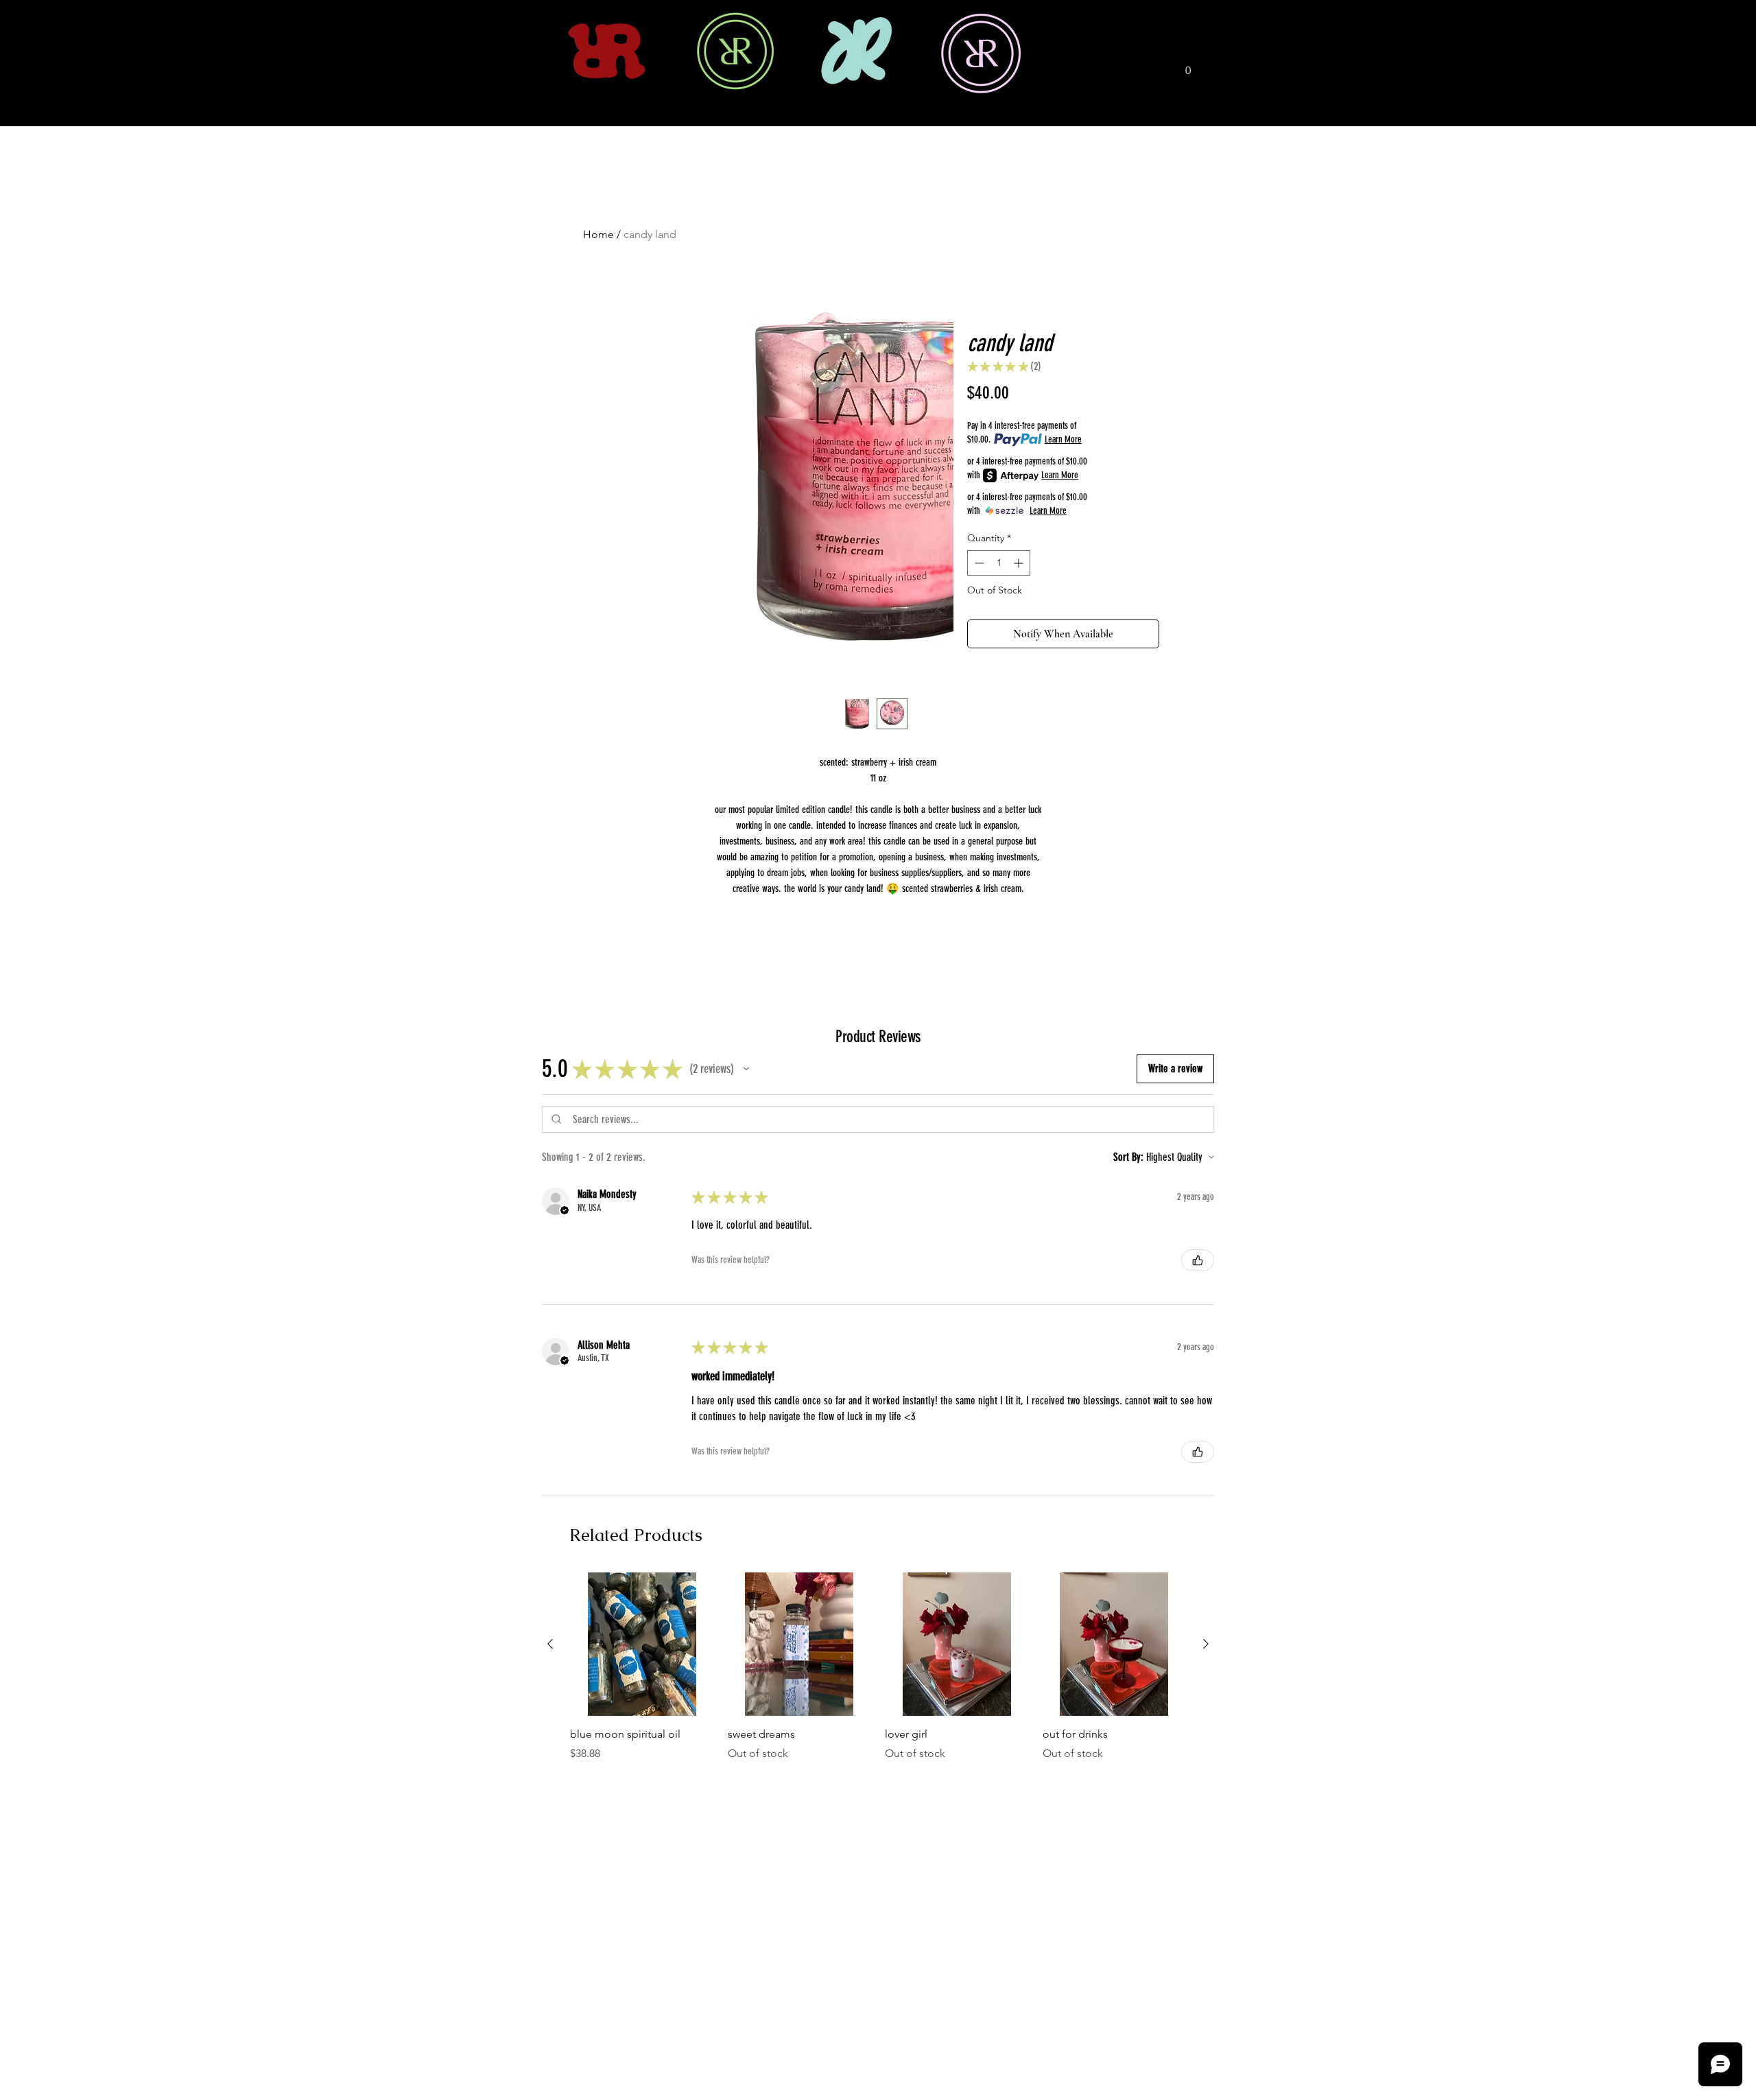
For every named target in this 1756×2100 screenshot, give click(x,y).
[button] (1188, 66)
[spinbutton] (999, 563)
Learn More (1063, 439)
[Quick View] (642, 1644)
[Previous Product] (550, 1644)
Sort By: (1128, 1157)
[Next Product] (1206, 1644)
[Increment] (1020, 563)
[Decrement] (978, 563)
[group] (878, 1667)
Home (598, 234)
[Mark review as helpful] (1198, 1260)
